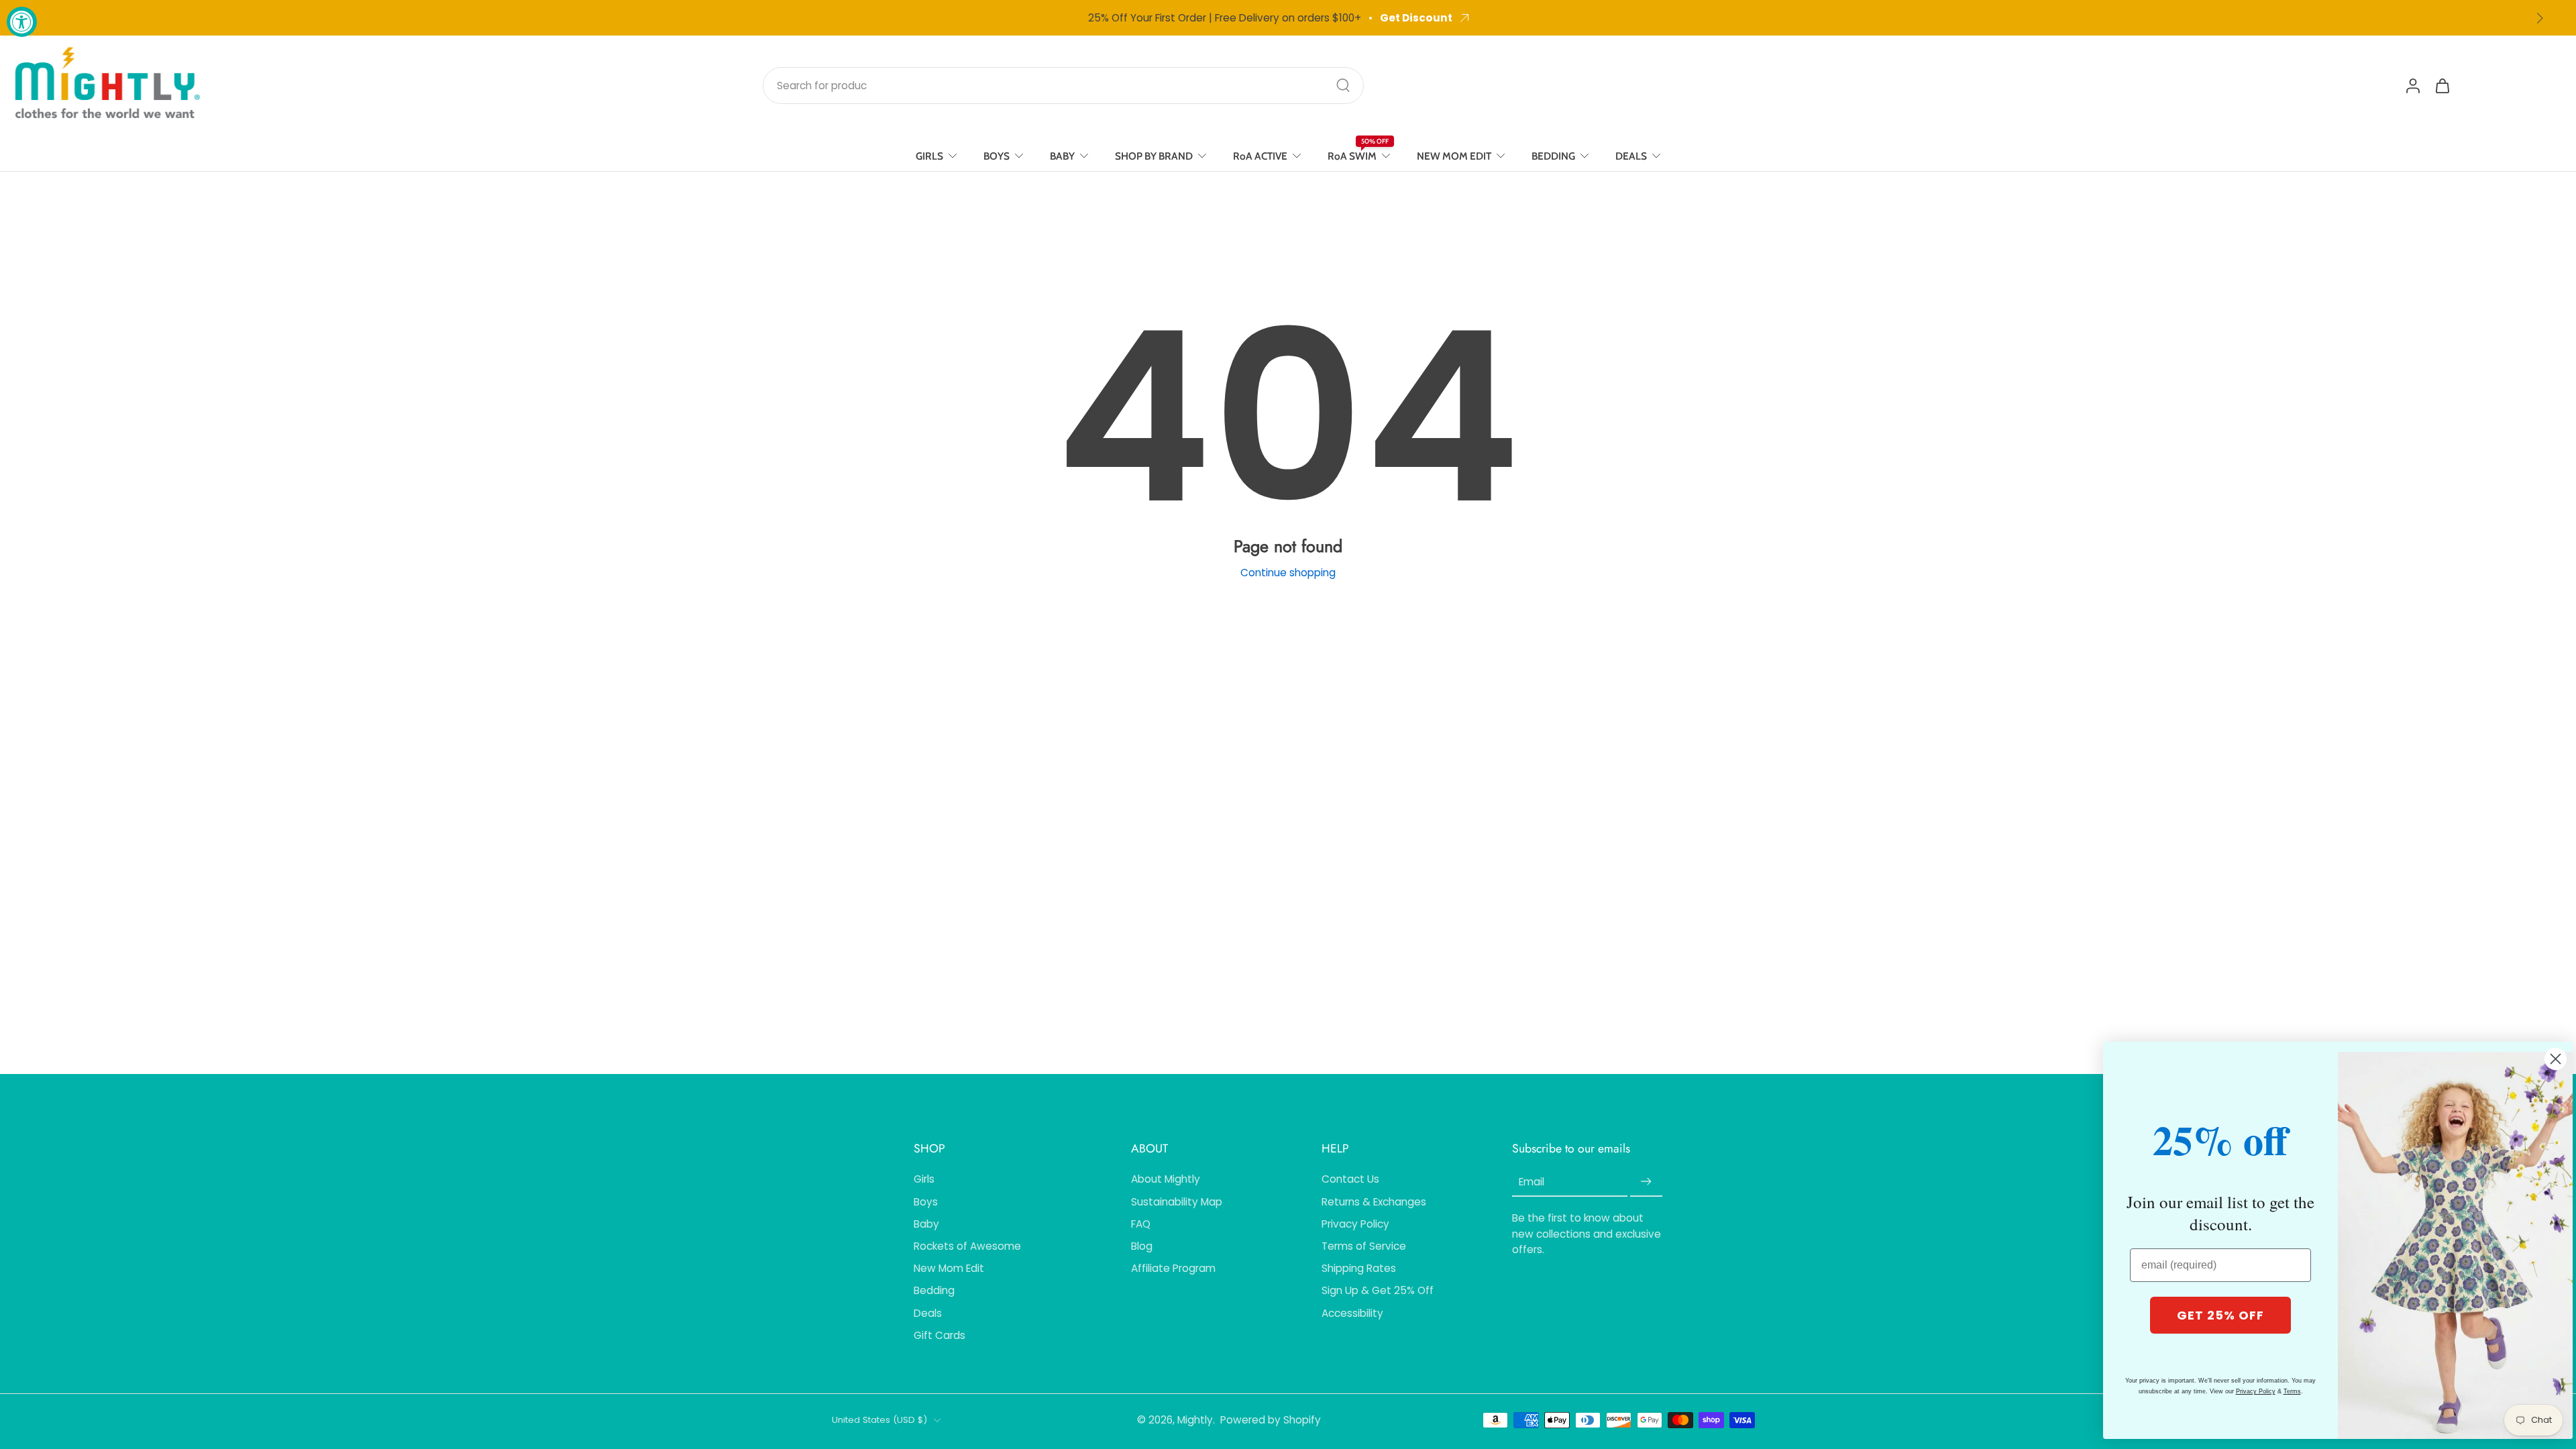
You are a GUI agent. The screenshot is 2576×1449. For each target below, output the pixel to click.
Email (1532, 1182)
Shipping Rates (1359, 1268)
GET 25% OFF (2220, 1315)
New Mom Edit (949, 1268)
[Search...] (1343, 85)
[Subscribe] (1646, 1182)
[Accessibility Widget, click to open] (22, 22)
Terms (2292, 1391)
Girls (924, 1179)
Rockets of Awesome (967, 1246)
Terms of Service (1364, 1246)
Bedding (934, 1290)
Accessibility (1352, 1313)
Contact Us (1350, 1179)
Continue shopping (1288, 573)
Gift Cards (940, 1335)
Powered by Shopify (1271, 1420)
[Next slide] (2540, 18)
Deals (928, 1313)
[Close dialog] (2556, 1059)
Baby (926, 1224)
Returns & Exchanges (1374, 1202)
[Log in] (2412, 85)
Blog (1142, 1246)
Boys (926, 1202)
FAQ (1141, 1224)
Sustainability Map (1177, 1202)
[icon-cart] (2442, 85)
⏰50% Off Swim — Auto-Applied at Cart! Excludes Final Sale (1235, 18)
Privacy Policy (1355, 1224)
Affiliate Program (1173, 1268)
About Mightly (1166, 1179)
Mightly (1195, 1420)
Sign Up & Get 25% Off (1378, 1290)
